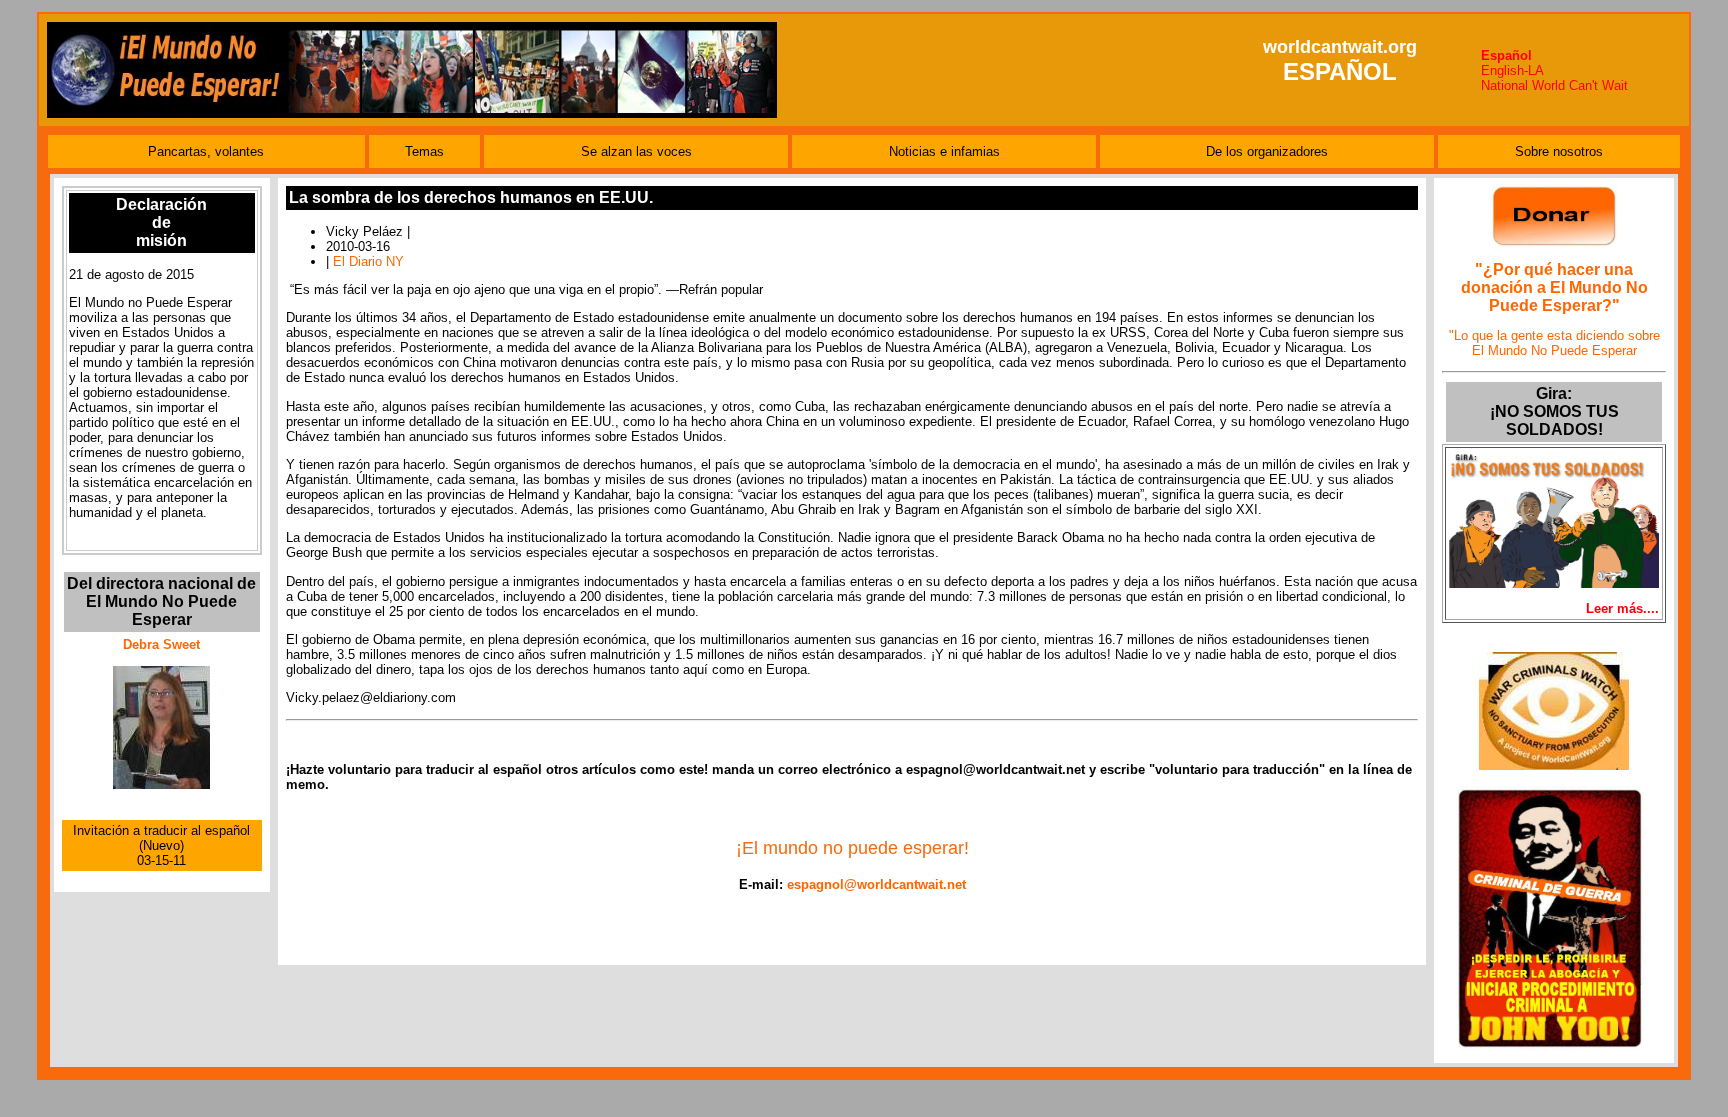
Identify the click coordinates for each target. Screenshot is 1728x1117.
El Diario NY (368, 261)
